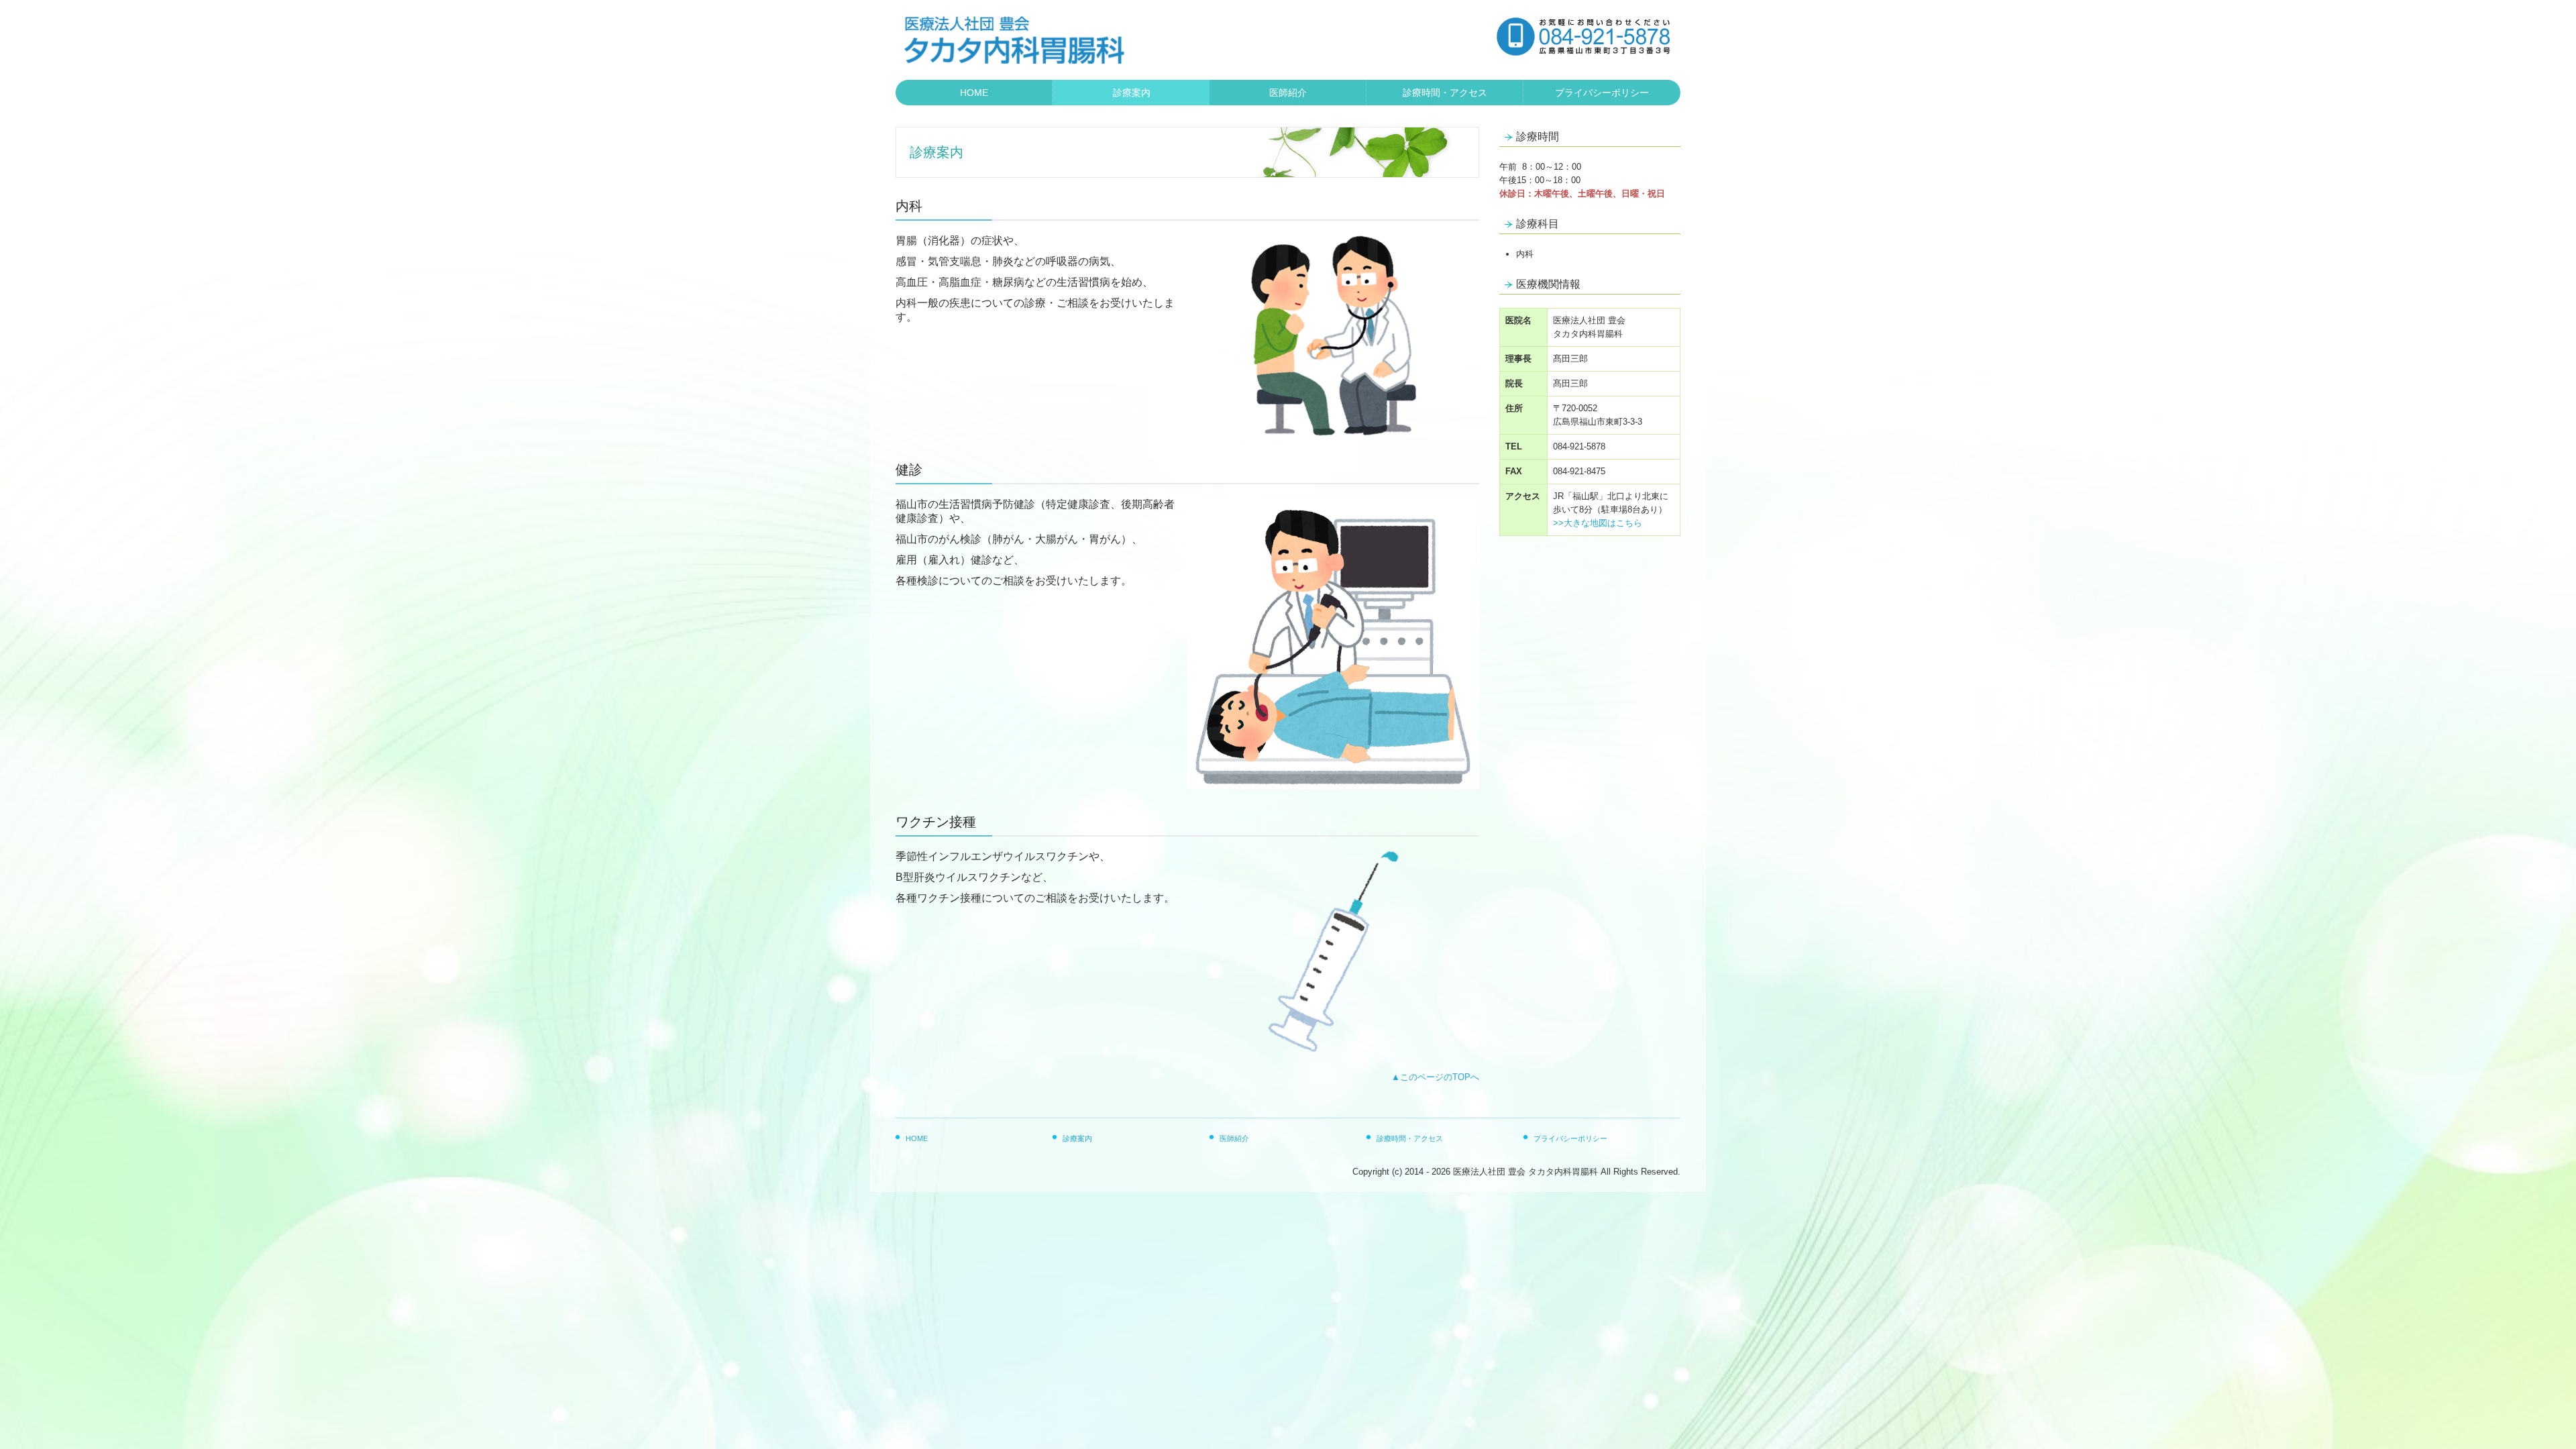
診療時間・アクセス (1445, 93)
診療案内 (1132, 93)
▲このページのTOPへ (1435, 1077)
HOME (974, 93)
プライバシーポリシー (1602, 93)
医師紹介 (1288, 93)
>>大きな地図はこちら (1598, 523)
